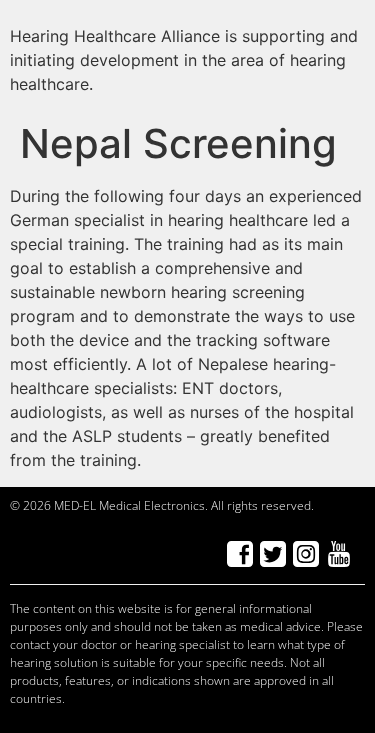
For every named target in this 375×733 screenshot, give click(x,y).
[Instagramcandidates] (305, 554)
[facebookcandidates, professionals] (239, 554)
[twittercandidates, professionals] (272, 554)
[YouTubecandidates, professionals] (338, 554)
